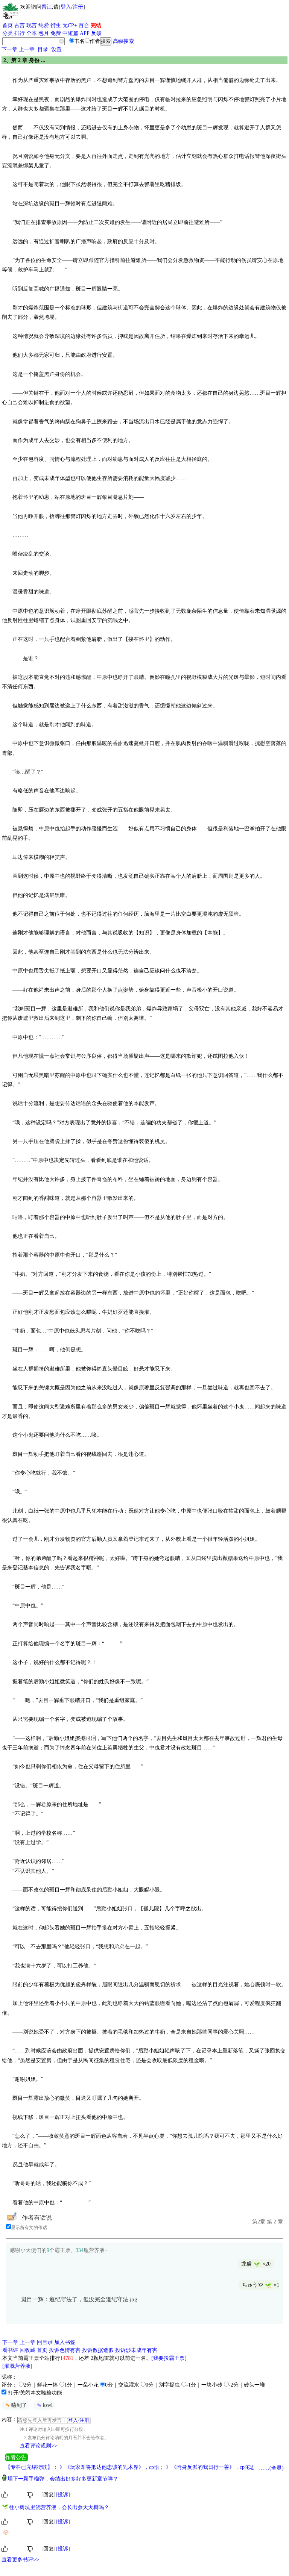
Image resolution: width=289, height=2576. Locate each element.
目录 (43, 49)
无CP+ (70, 25)
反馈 (96, 33)
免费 (56, 33)
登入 (66, 7)
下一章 (9, 49)
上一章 (27, 49)
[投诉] (63, 2495)
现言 (32, 25)
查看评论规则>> (38, 2446)
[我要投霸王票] (169, 2358)
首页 (8, 25)
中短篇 (70, 33)
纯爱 (44, 25)
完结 (96, 25)
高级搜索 (123, 41)
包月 (44, 33)
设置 (56, 49)
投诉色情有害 (65, 2350)
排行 (20, 33)
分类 (8, 33)
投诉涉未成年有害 (136, 2350)
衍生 (56, 25)
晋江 (47, 7)
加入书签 (65, 2342)
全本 (32, 33)
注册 (78, 7)
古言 (20, 25)
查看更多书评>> (20, 2560)
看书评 (10, 2350)
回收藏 (27, 2350)
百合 (84, 25)
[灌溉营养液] (17, 2366)
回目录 (45, 2342)
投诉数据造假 (98, 2350)
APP (85, 33)
